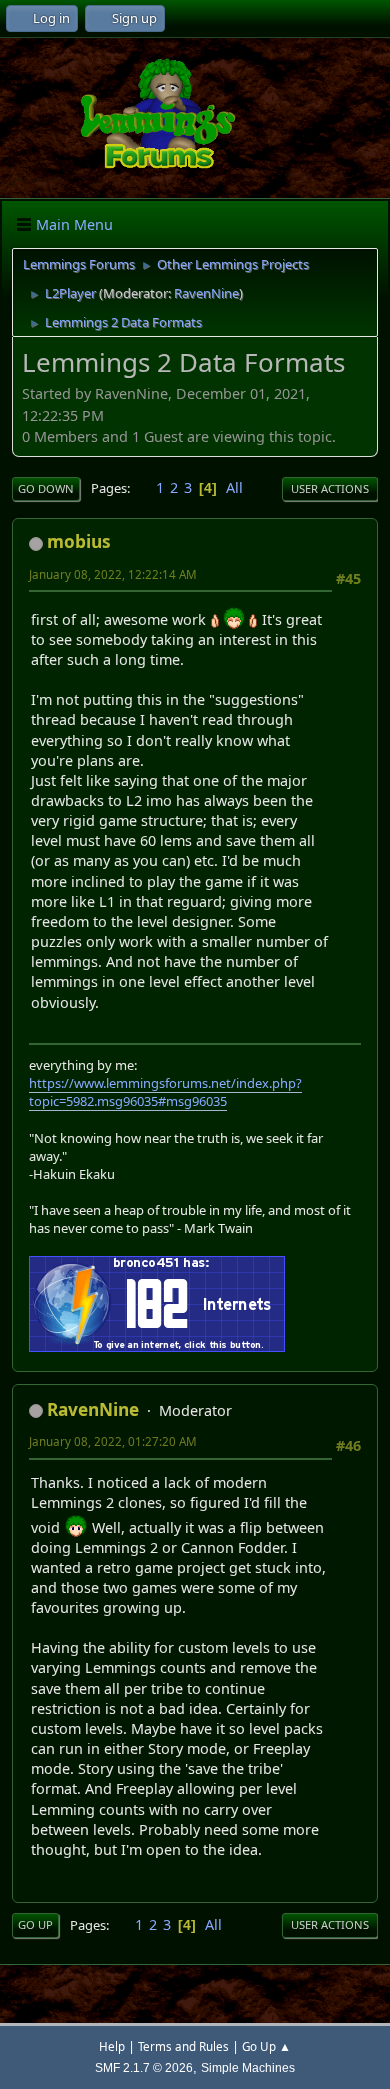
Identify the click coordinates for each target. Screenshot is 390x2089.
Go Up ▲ (266, 2046)
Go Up (35, 1924)
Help (112, 2046)
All (234, 487)
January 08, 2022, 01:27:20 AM (113, 1441)
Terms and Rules (183, 2046)
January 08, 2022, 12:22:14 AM (113, 574)
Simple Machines (248, 2067)
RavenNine (206, 293)
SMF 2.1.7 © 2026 (144, 2067)
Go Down (46, 488)
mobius (79, 541)
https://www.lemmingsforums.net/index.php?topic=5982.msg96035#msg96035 (165, 1092)
